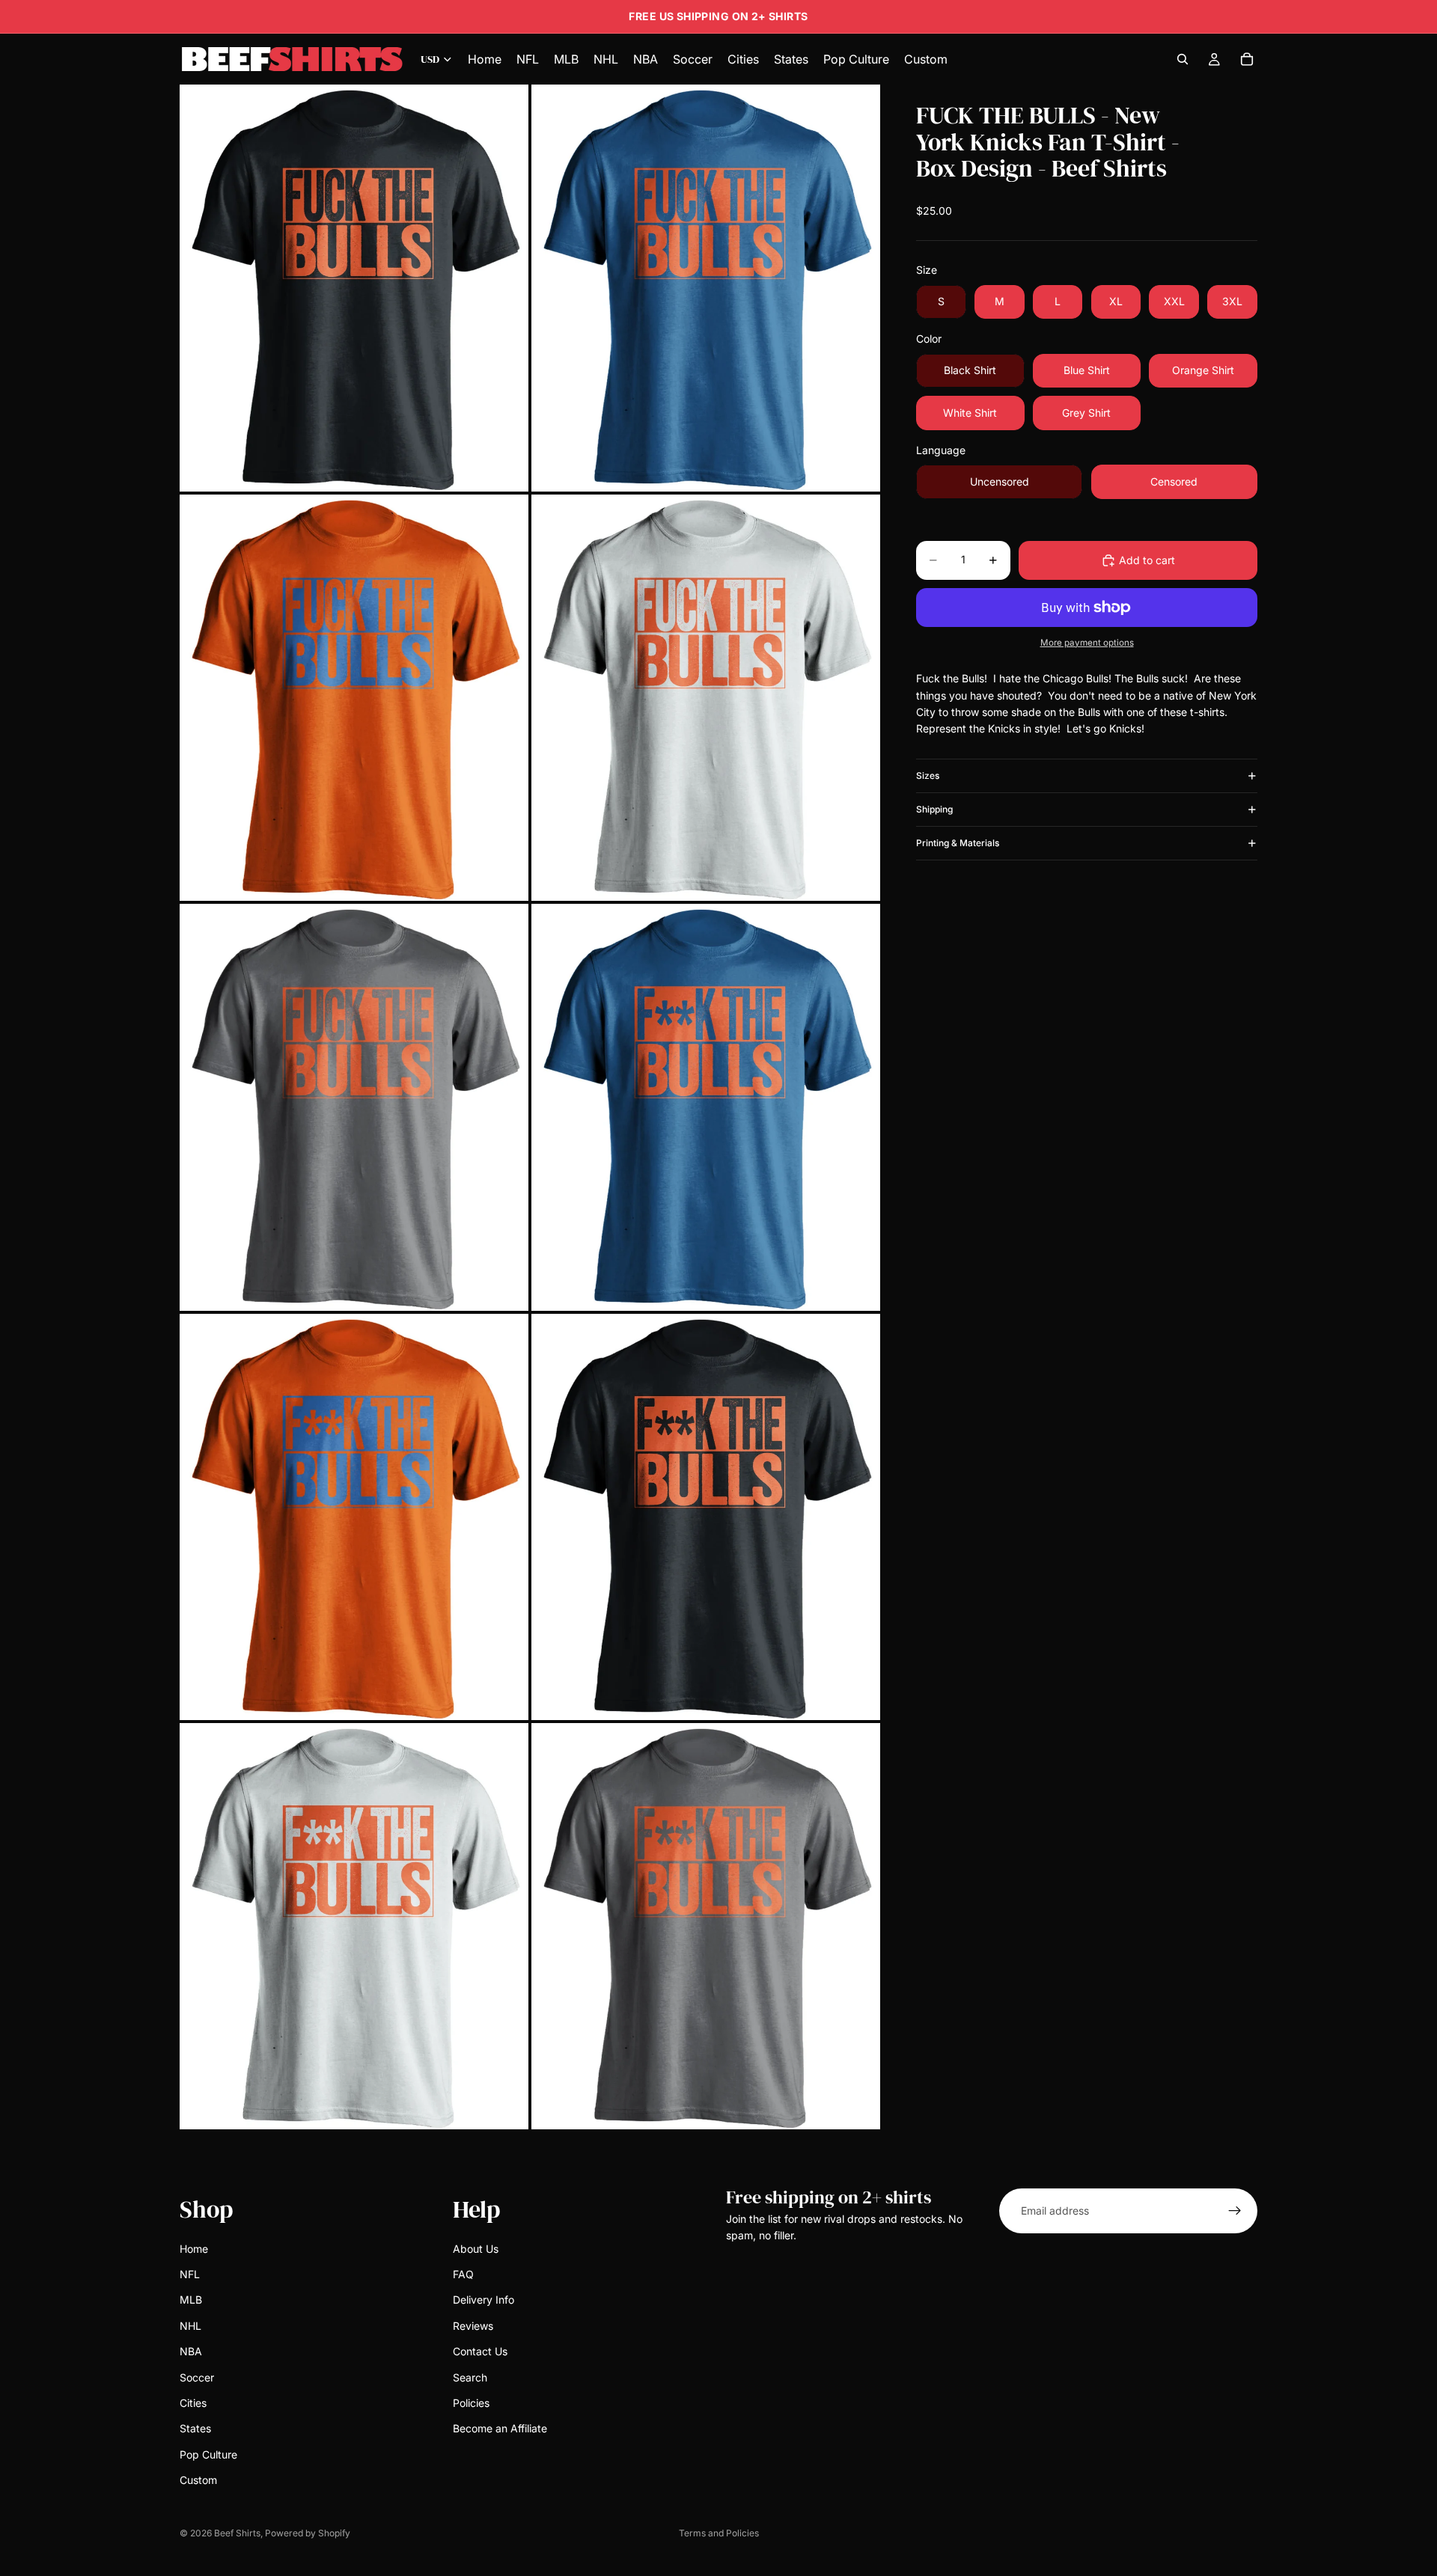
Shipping (934, 809)
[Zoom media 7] (354, 1517)
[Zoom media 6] (706, 1107)
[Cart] (1247, 59)
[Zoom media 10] (706, 1926)
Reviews (473, 2325)
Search (470, 2377)
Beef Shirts (237, 2533)
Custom (198, 2480)
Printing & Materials (958, 843)
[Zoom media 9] (354, 1926)
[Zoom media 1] (354, 288)
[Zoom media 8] (706, 1517)
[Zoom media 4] (706, 698)
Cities (193, 2402)
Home (194, 2248)
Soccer (197, 2377)
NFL (190, 2274)
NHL (190, 2325)
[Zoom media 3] (354, 698)
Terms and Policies (719, 2533)
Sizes (928, 775)
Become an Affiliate (500, 2428)
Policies (471, 2402)
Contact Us (480, 2351)
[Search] (1183, 59)
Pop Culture (208, 2454)
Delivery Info (483, 2300)
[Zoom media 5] (354, 1107)
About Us (476, 2248)
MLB (191, 2300)
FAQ (463, 2274)
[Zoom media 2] (706, 288)
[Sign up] (1235, 2211)
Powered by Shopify (308, 2533)
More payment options (1087, 643)
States (195, 2428)
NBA (191, 2351)
